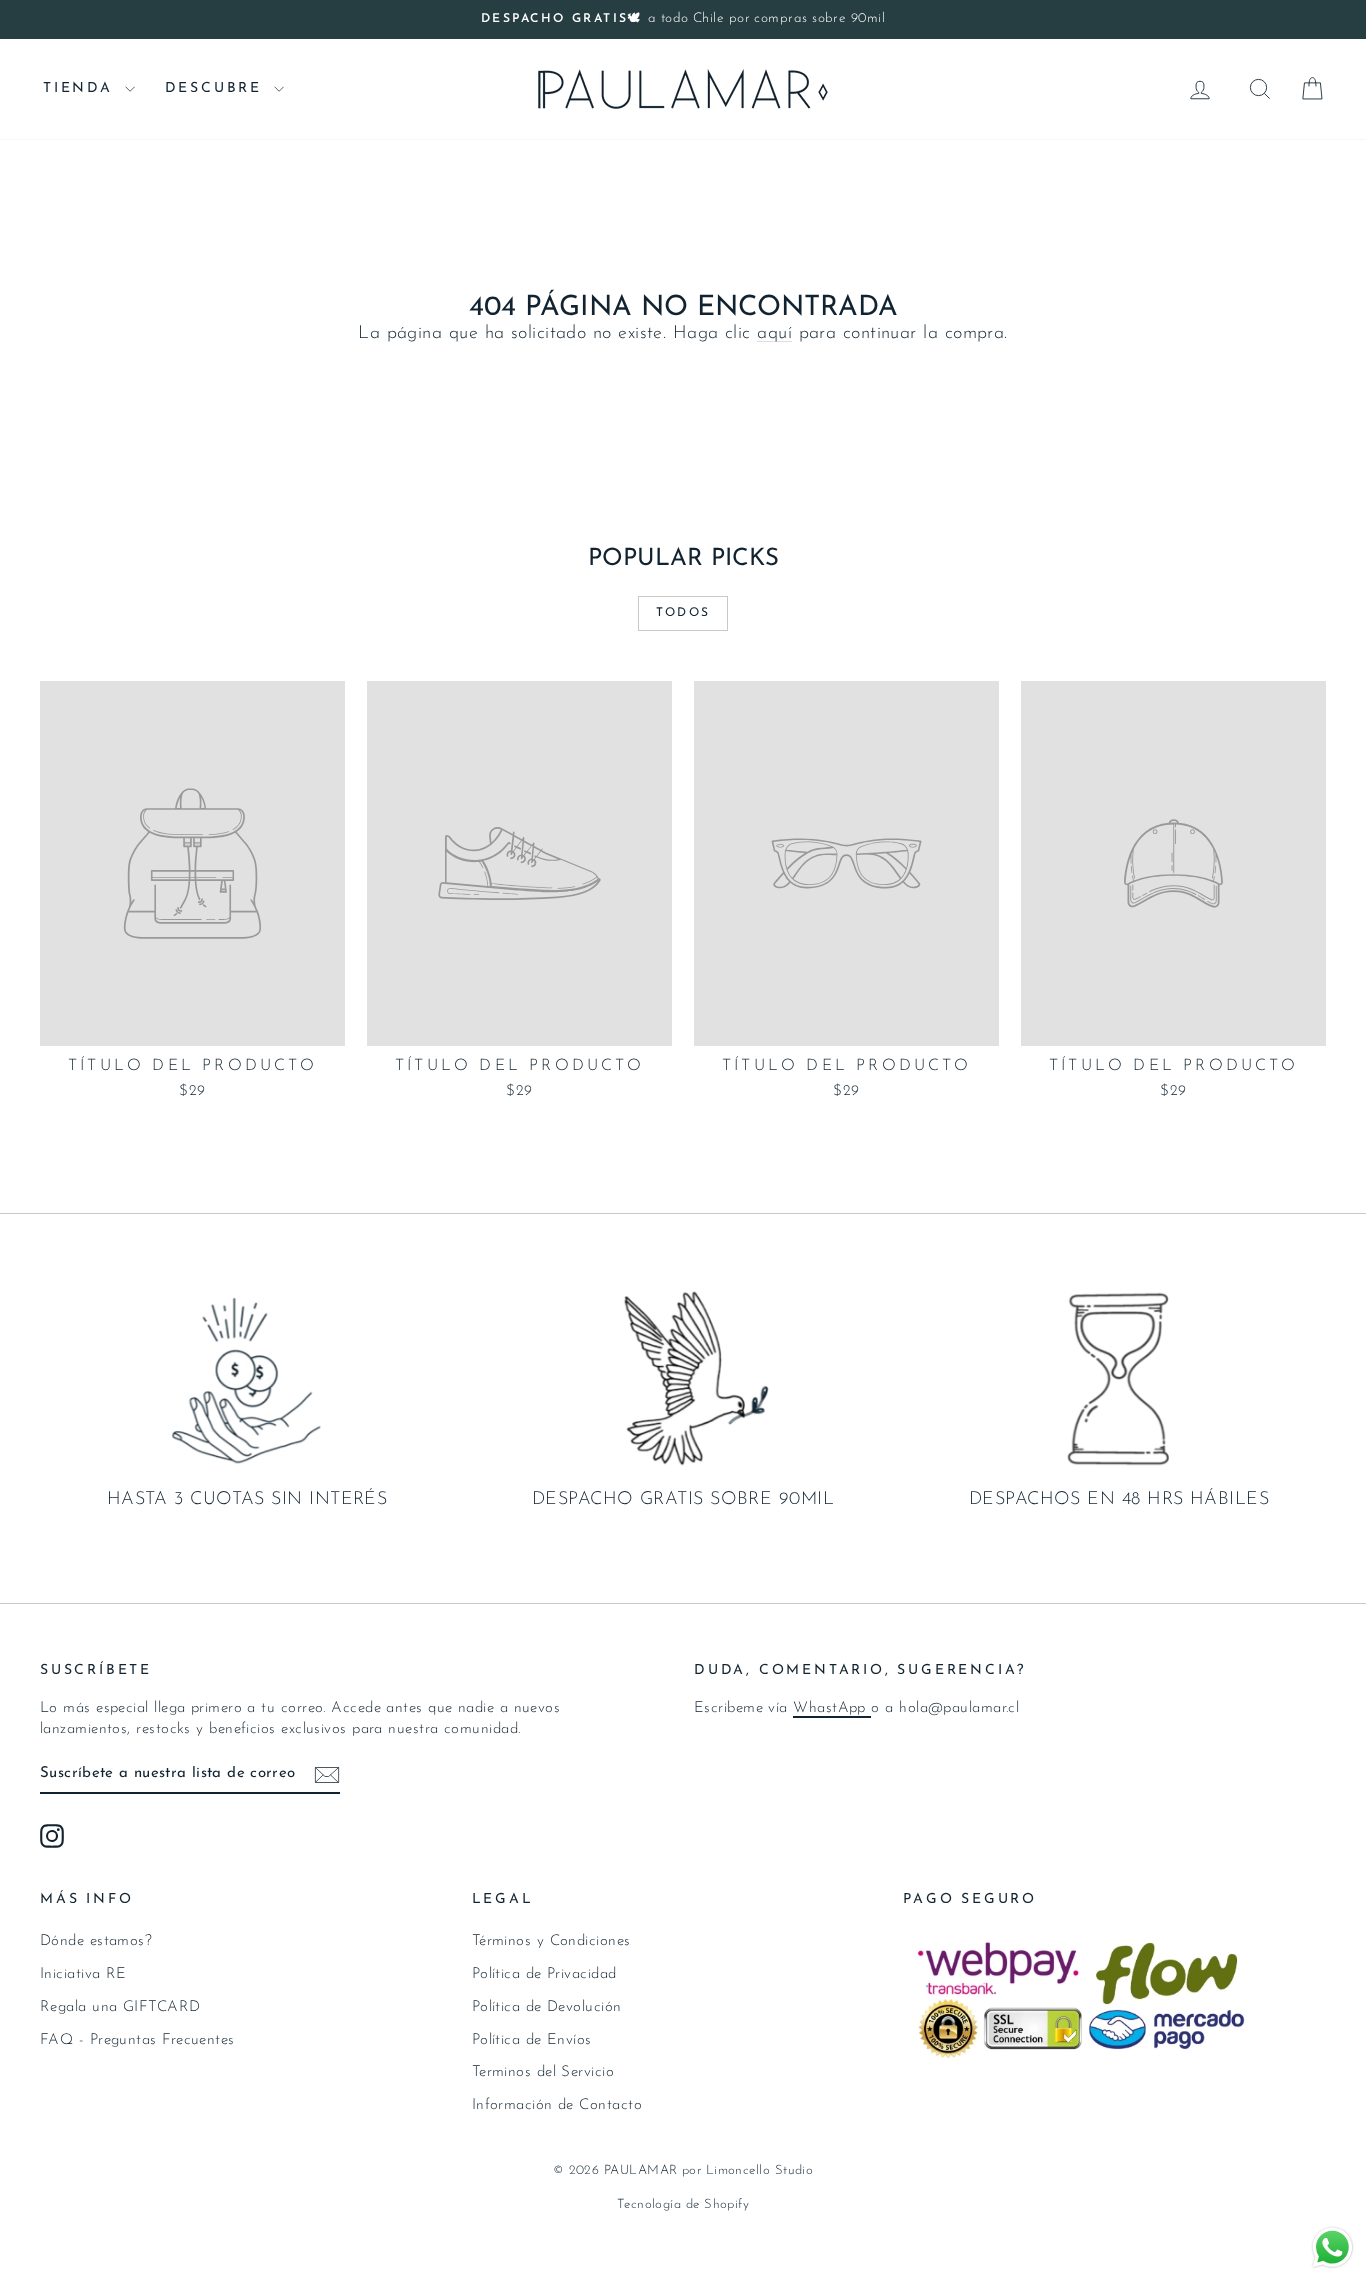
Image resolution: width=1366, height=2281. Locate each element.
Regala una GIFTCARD (120, 2007)
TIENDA (81, 88)
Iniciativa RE (83, 1974)
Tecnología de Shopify (683, 2204)
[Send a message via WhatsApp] (1332, 2247)
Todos (683, 613)
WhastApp (832, 1708)
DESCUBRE (217, 88)
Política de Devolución (547, 2007)
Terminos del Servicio (543, 2072)
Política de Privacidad (544, 1974)
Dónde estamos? (96, 1941)
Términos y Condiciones (551, 1941)
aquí (774, 334)
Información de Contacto (557, 2105)
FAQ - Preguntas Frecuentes (137, 2040)
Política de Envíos (532, 2040)
